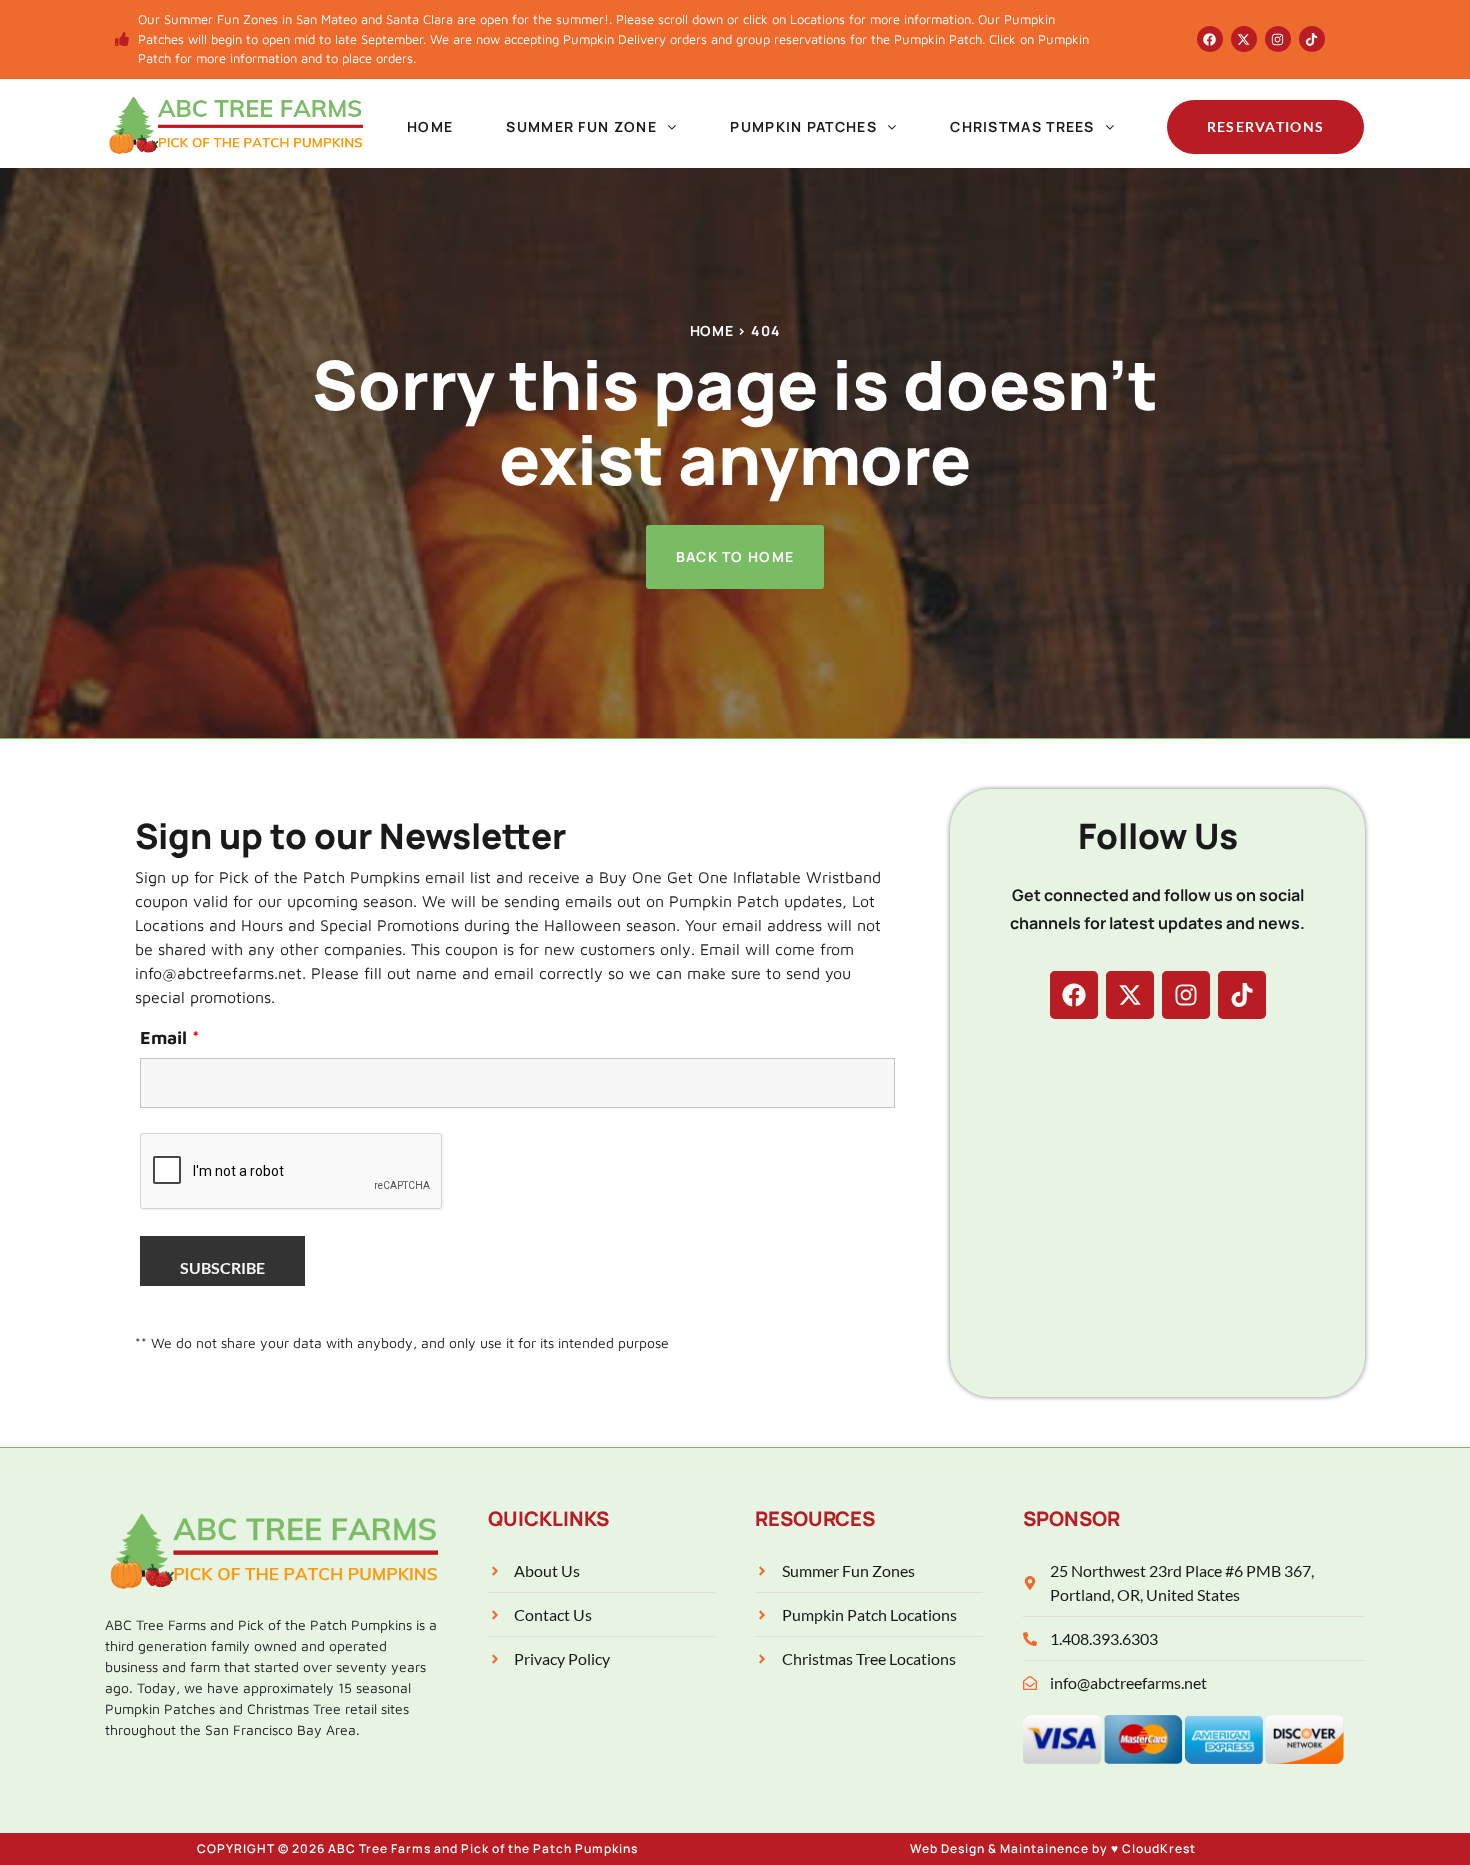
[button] (592, 127)
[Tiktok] (1312, 39)
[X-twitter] (1244, 39)
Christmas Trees (1022, 126)
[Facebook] (1210, 39)
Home (430, 126)
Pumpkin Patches (803, 126)
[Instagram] (1278, 39)
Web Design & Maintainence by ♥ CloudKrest (1053, 1848)
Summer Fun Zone (581, 126)
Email (169, 1038)
